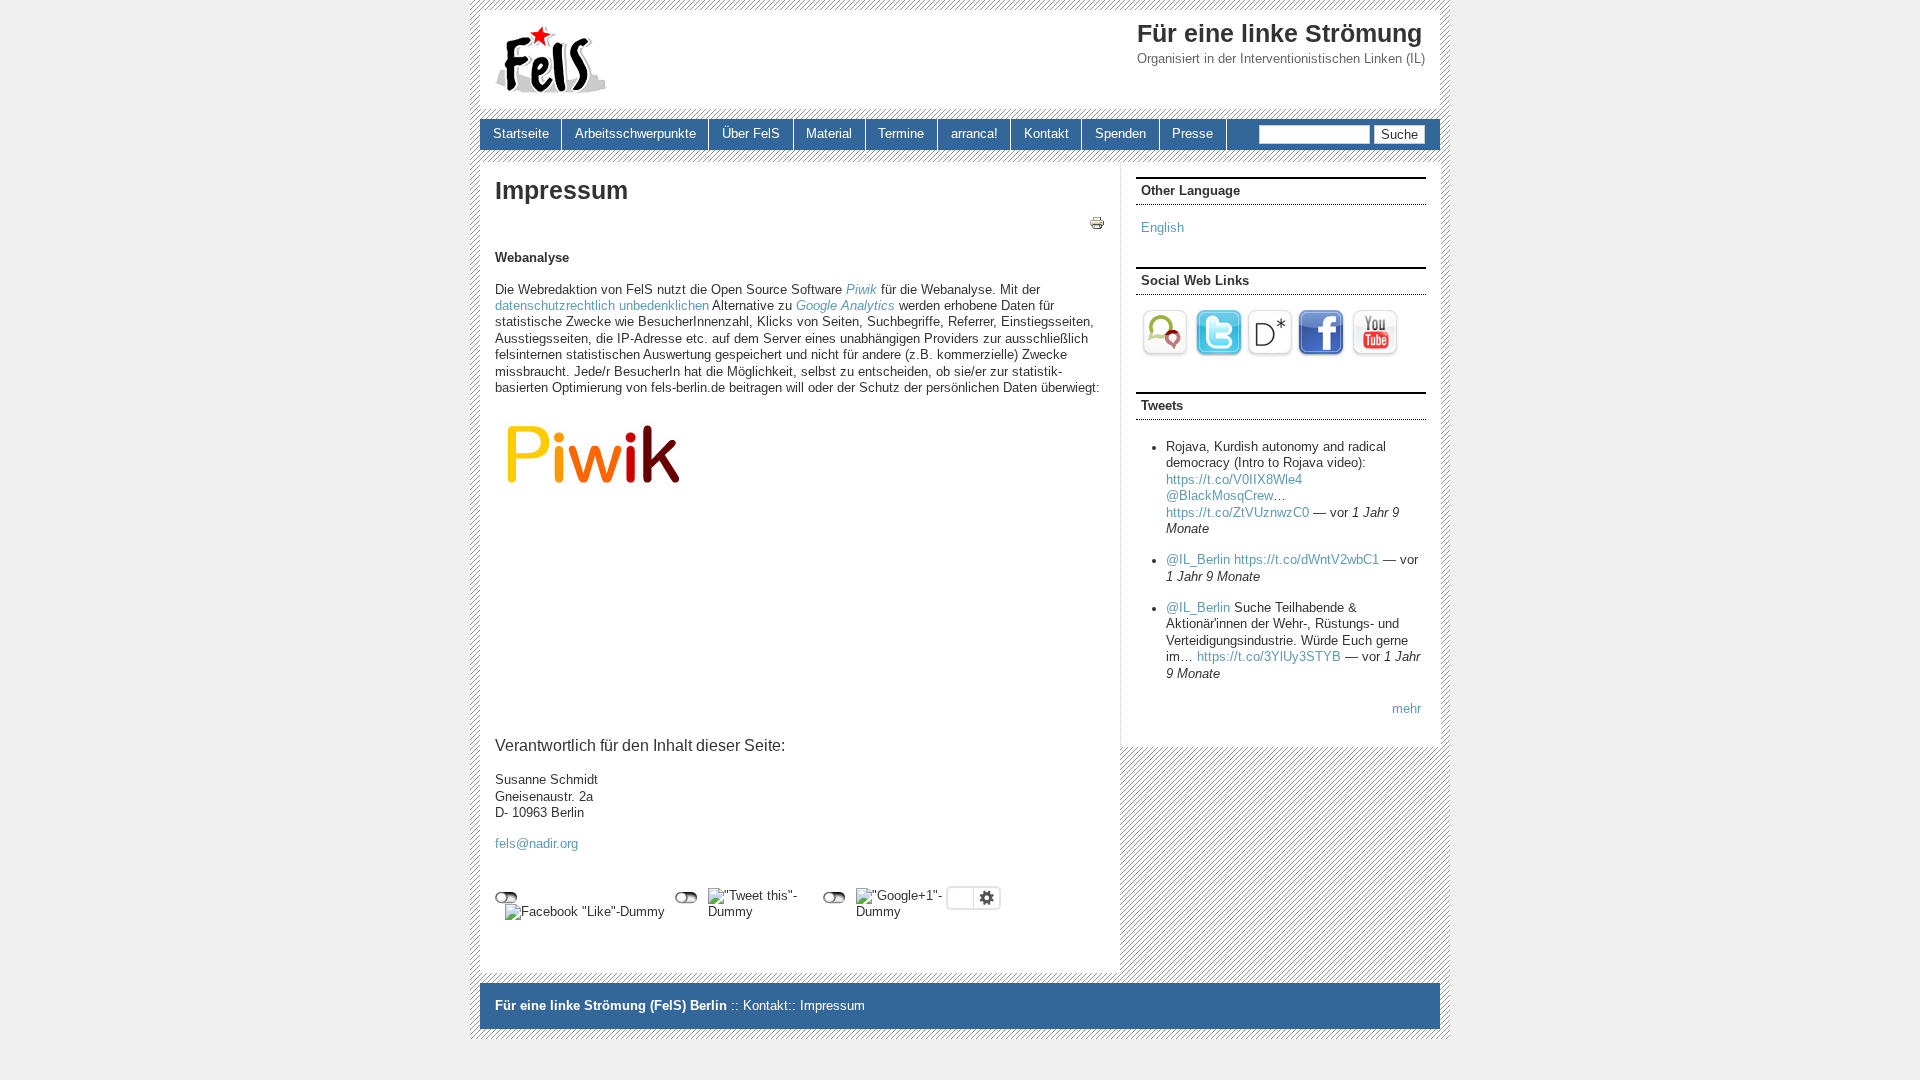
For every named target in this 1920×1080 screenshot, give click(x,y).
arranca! (974, 134)
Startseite (521, 134)
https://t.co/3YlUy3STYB (1269, 657)
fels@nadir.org (536, 844)
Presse (1192, 134)
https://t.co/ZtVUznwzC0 (1237, 513)
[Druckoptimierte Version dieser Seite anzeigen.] (1097, 223)
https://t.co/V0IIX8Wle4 (1234, 480)
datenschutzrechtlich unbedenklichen (602, 306)
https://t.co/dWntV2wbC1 (1306, 560)
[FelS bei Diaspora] (1270, 354)
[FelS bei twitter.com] (1219, 354)
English (1162, 228)
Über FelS (751, 134)
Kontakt (1046, 134)
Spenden (1120, 134)
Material (829, 134)
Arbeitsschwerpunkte (635, 134)
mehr (1406, 709)
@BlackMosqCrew (1219, 496)
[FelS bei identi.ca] (1166, 354)
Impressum (832, 1006)
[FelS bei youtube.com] (1375, 354)
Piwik (861, 290)
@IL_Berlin (1198, 560)
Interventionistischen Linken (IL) (1332, 59)
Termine (901, 134)
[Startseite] (551, 59)
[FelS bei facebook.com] (1321, 354)
